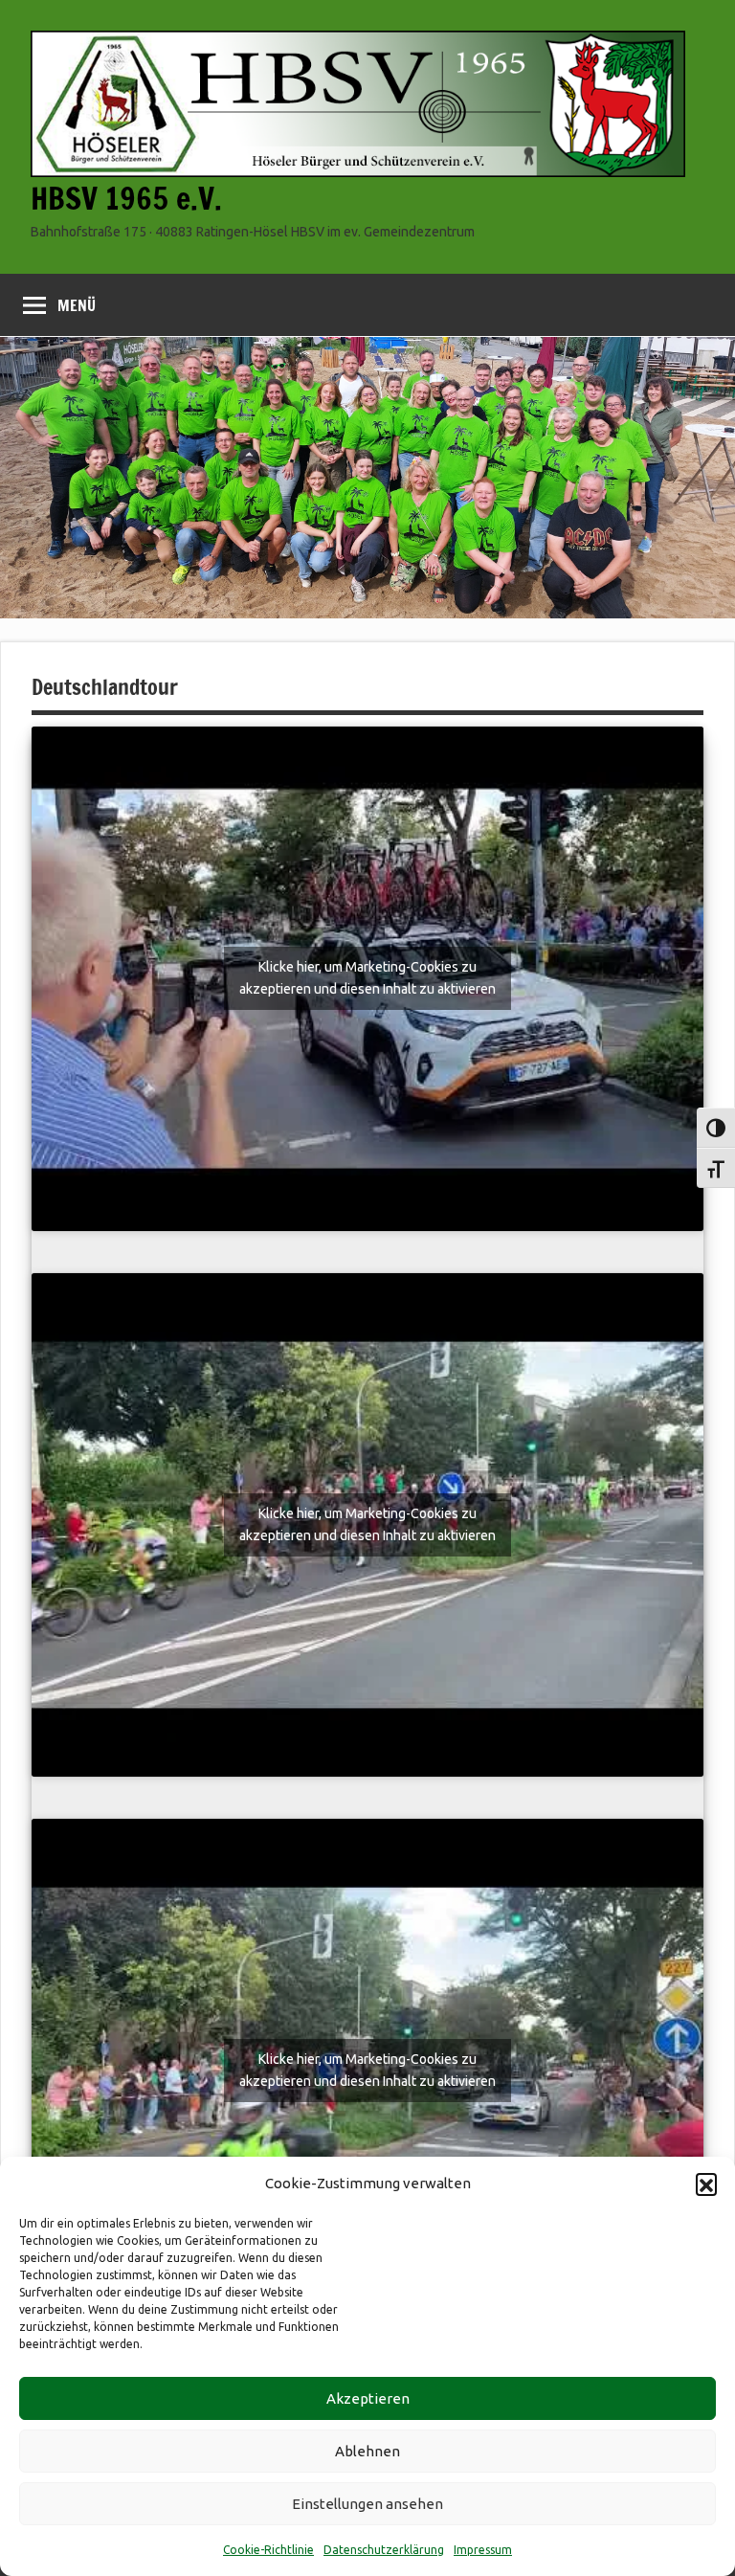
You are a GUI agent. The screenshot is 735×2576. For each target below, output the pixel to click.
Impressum (483, 2550)
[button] (706, 2184)
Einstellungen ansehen (367, 2504)
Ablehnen (367, 2451)
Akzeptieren (368, 2398)
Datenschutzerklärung (384, 2550)
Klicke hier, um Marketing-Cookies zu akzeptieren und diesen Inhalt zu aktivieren (367, 978)
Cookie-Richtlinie (268, 2550)
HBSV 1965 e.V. (126, 198)
